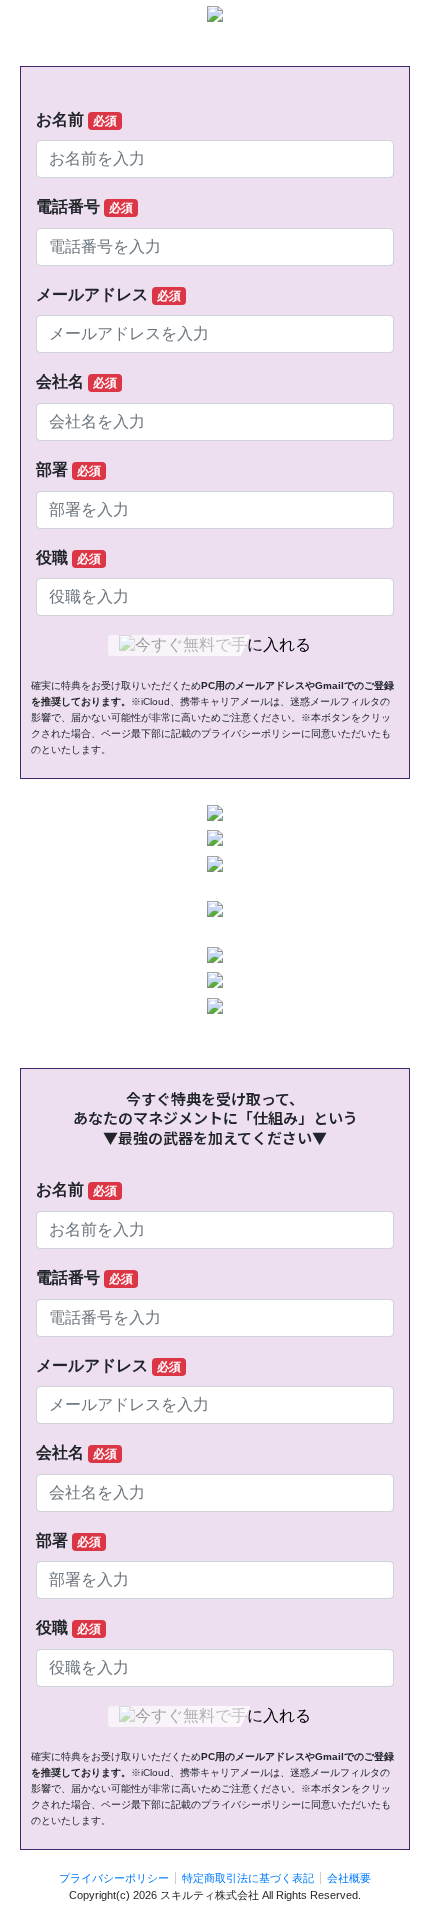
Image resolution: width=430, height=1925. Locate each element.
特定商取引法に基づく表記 (248, 1878)
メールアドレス (108, 294)
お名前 (76, 119)
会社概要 (349, 1878)
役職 (68, 557)
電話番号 (84, 206)
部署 (68, 469)
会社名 (76, 381)
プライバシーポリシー (114, 1878)
